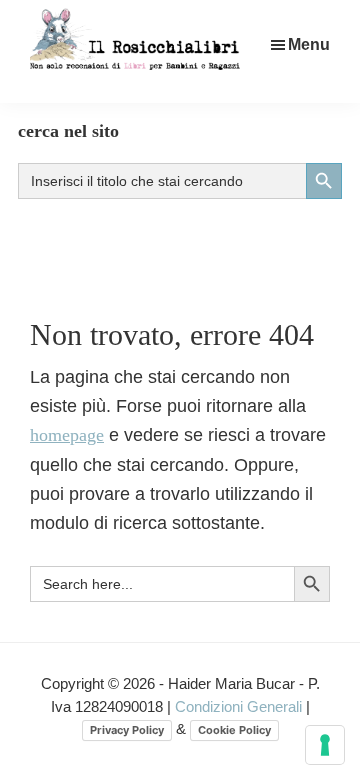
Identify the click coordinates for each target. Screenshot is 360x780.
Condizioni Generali (240, 706)
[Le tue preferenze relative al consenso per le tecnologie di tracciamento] (325, 745)
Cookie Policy (234, 730)
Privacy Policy (127, 730)
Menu (309, 44)
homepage (67, 435)
